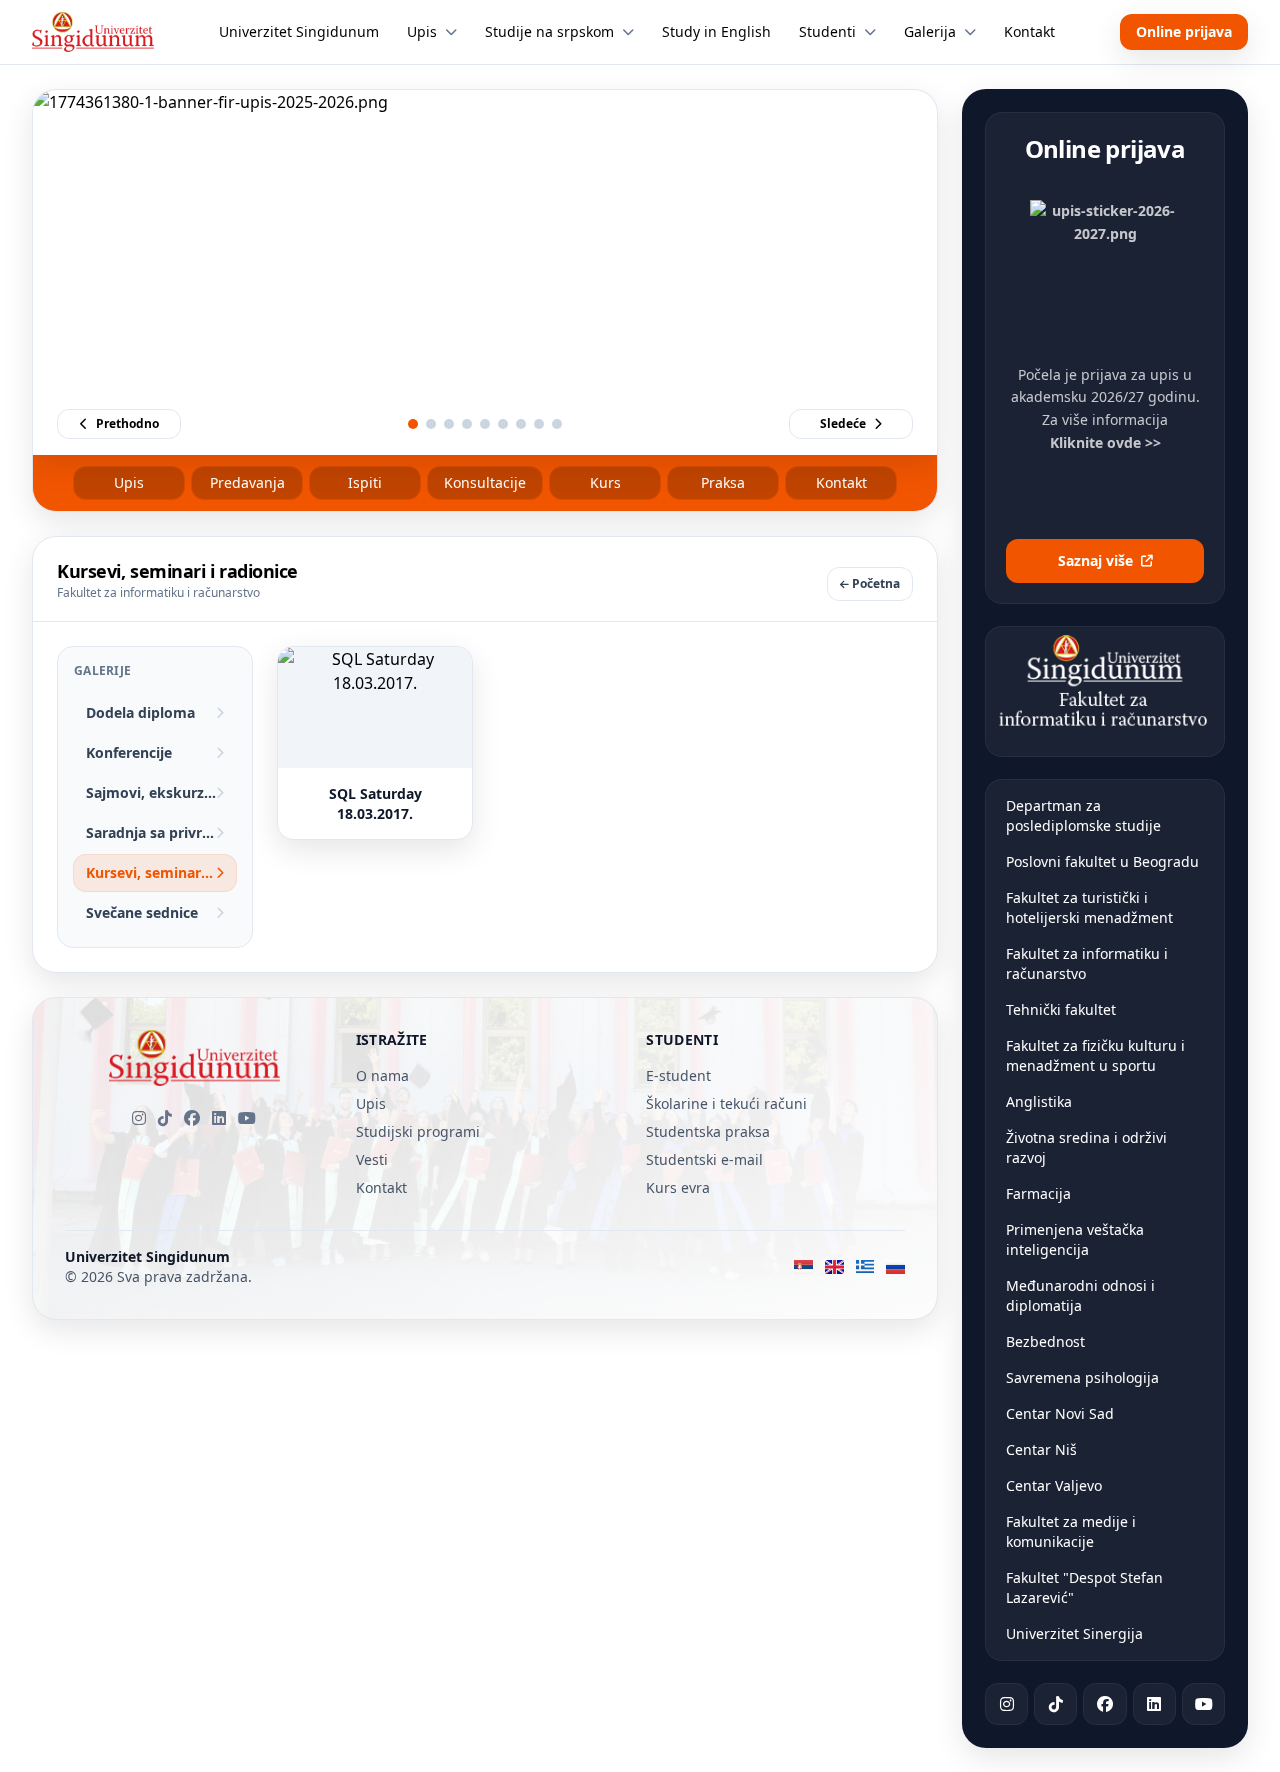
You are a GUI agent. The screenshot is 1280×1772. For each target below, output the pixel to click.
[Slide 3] (449, 424)
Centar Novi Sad (1060, 1413)
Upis (129, 482)
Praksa (723, 482)
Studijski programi (418, 1131)
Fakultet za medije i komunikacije (1071, 1531)
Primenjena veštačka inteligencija (1075, 1239)
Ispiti (365, 482)
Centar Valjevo (1054, 1485)
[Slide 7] (521, 424)
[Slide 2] (431, 424)
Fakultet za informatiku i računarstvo (1087, 963)
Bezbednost (1045, 1341)
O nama (382, 1075)
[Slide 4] (467, 424)
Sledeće (843, 423)
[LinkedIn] (219, 1118)
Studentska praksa (708, 1131)
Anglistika (1039, 1101)
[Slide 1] (413, 424)
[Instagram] (139, 1118)
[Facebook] (192, 1118)
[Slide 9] (557, 424)
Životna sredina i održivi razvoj (1086, 1147)
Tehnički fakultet (1061, 1009)
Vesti (372, 1159)
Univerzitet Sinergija (1074, 1633)
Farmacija (1038, 1193)
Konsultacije (485, 482)
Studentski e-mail (704, 1159)
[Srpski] (803, 1267)
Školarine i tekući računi (726, 1103)
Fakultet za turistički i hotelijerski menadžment (1089, 907)
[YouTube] (247, 1118)
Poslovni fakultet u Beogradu (1102, 861)
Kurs (605, 482)
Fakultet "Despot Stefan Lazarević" (1084, 1587)
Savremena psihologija (1082, 1377)
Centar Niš (1041, 1449)
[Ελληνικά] (865, 1267)
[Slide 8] (539, 424)
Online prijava (1184, 31)
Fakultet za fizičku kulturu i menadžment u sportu (1095, 1055)
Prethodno (127, 423)
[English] (834, 1267)
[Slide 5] (485, 424)
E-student (678, 1075)
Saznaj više (1095, 560)
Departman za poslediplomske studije (1083, 815)
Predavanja (247, 482)
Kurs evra (678, 1187)
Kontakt (841, 482)
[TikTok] (165, 1118)
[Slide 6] (503, 424)
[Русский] (895, 1267)
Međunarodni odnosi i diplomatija (1080, 1295)
